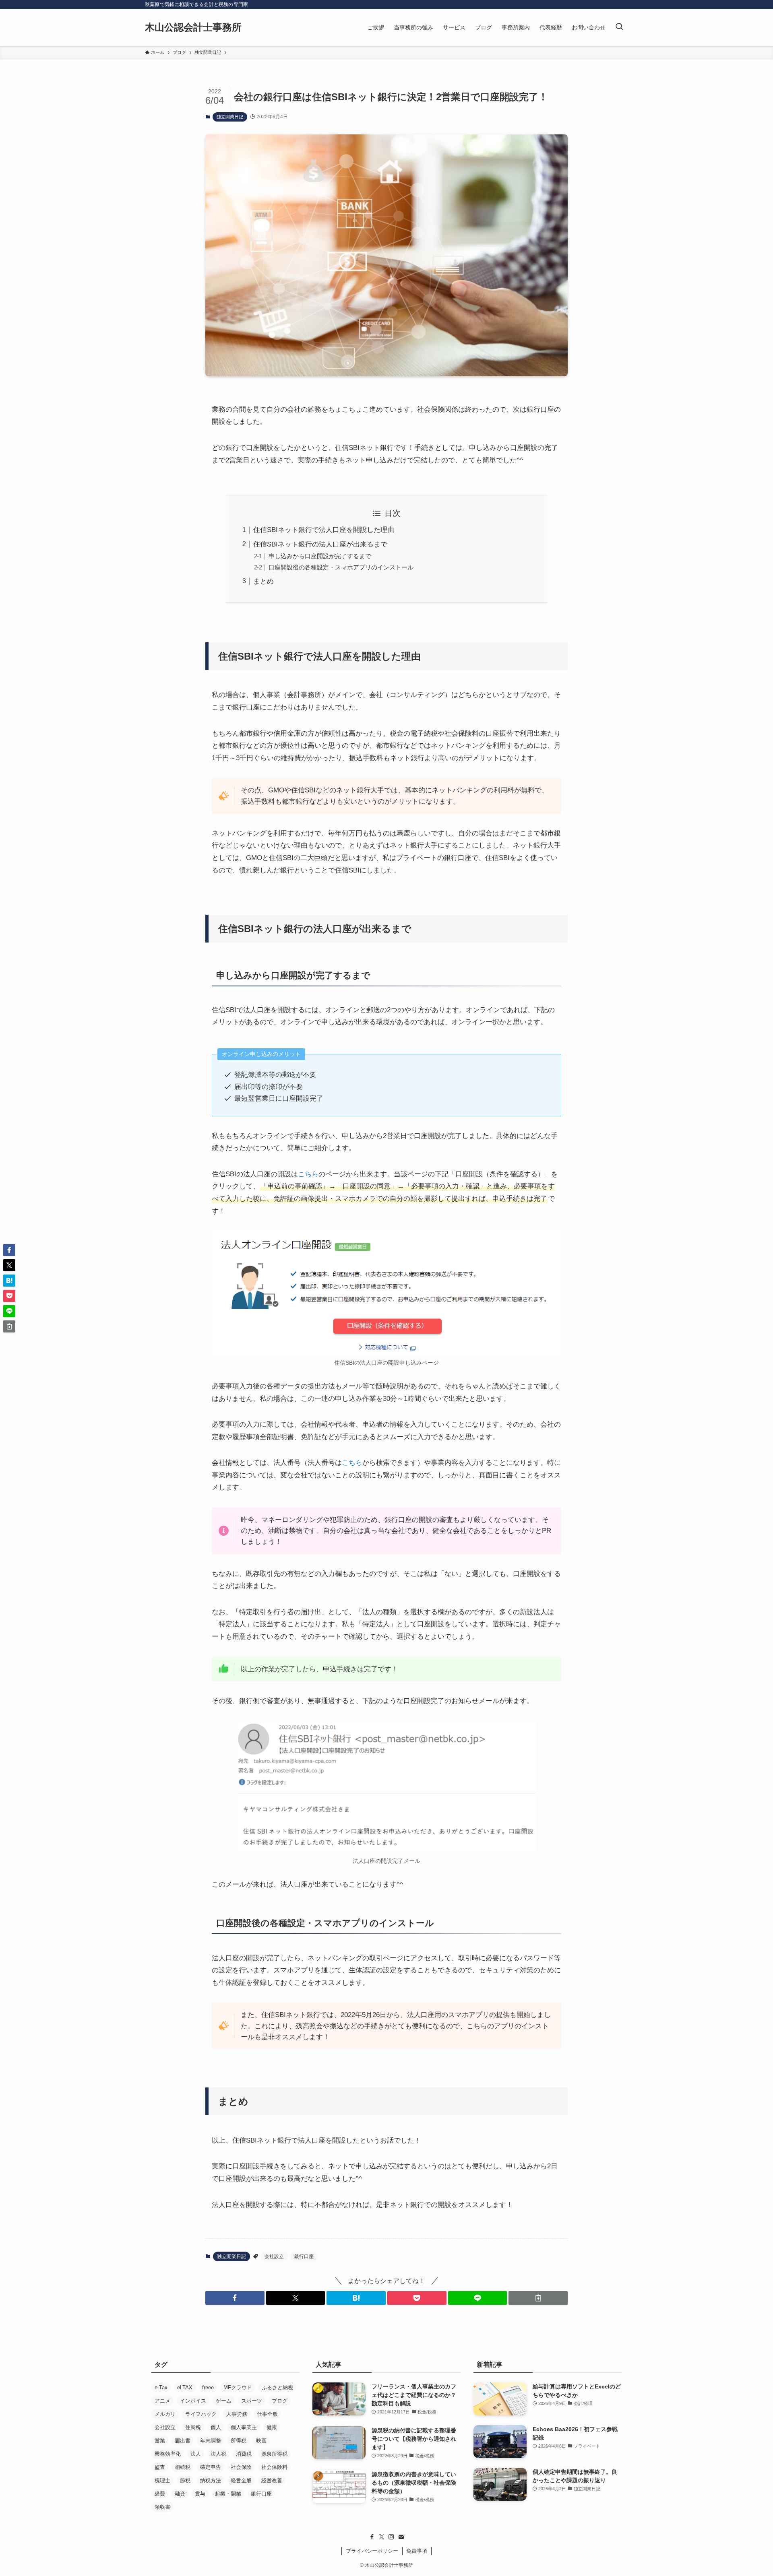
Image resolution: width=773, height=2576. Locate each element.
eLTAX (185, 2387)
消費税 (244, 2454)
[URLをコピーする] (538, 2298)
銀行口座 (304, 2256)
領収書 (162, 2507)
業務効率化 (168, 2454)
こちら (308, 1174)
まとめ (264, 581)
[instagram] (391, 2537)
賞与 (200, 2494)
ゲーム (224, 2401)
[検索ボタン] (619, 27)
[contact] (401, 2537)
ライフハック (201, 2414)
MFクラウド (238, 2387)
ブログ (280, 2401)
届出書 (183, 2441)
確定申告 (211, 2467)
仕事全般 (267, 2414)
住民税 (193, 2427)
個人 (216, 2427)
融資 (180, 2494)
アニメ (162, 2401)
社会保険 (241, 2467)
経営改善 (272, 2480)
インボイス (193, 2401)
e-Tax (161, 2387)
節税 (185, 2480)
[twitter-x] (382, 2537)
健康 (272, 2427)
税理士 (162, 2480)
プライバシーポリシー (372, 2551)
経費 (160, 2494)
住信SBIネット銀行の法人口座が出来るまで (320, 544)
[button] (235, 2298)
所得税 (239, 2441)
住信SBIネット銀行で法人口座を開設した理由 (324, 530)
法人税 (218, 2454)
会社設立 (274, 2256)
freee (208, 2387)
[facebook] (372, 2537)
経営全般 (241, 2480)
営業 (160, 2441)
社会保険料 (274, 2467)
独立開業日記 (230, 117)
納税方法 (211, 2480)
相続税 (183, 2467)
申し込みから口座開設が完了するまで (320, 556)
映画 (261, 2441)
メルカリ (165, 2414)
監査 (160, 2467)
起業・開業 (228, 2494)
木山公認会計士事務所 (193, 27)
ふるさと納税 (277, 2387)
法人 (196, 2454)
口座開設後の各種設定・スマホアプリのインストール (341, 567)
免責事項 (417, 2551)
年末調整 (211, 2441)
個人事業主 (244, 2427)
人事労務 (237, 2414)
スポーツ (252, 2401)
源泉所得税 (274, 2454)
